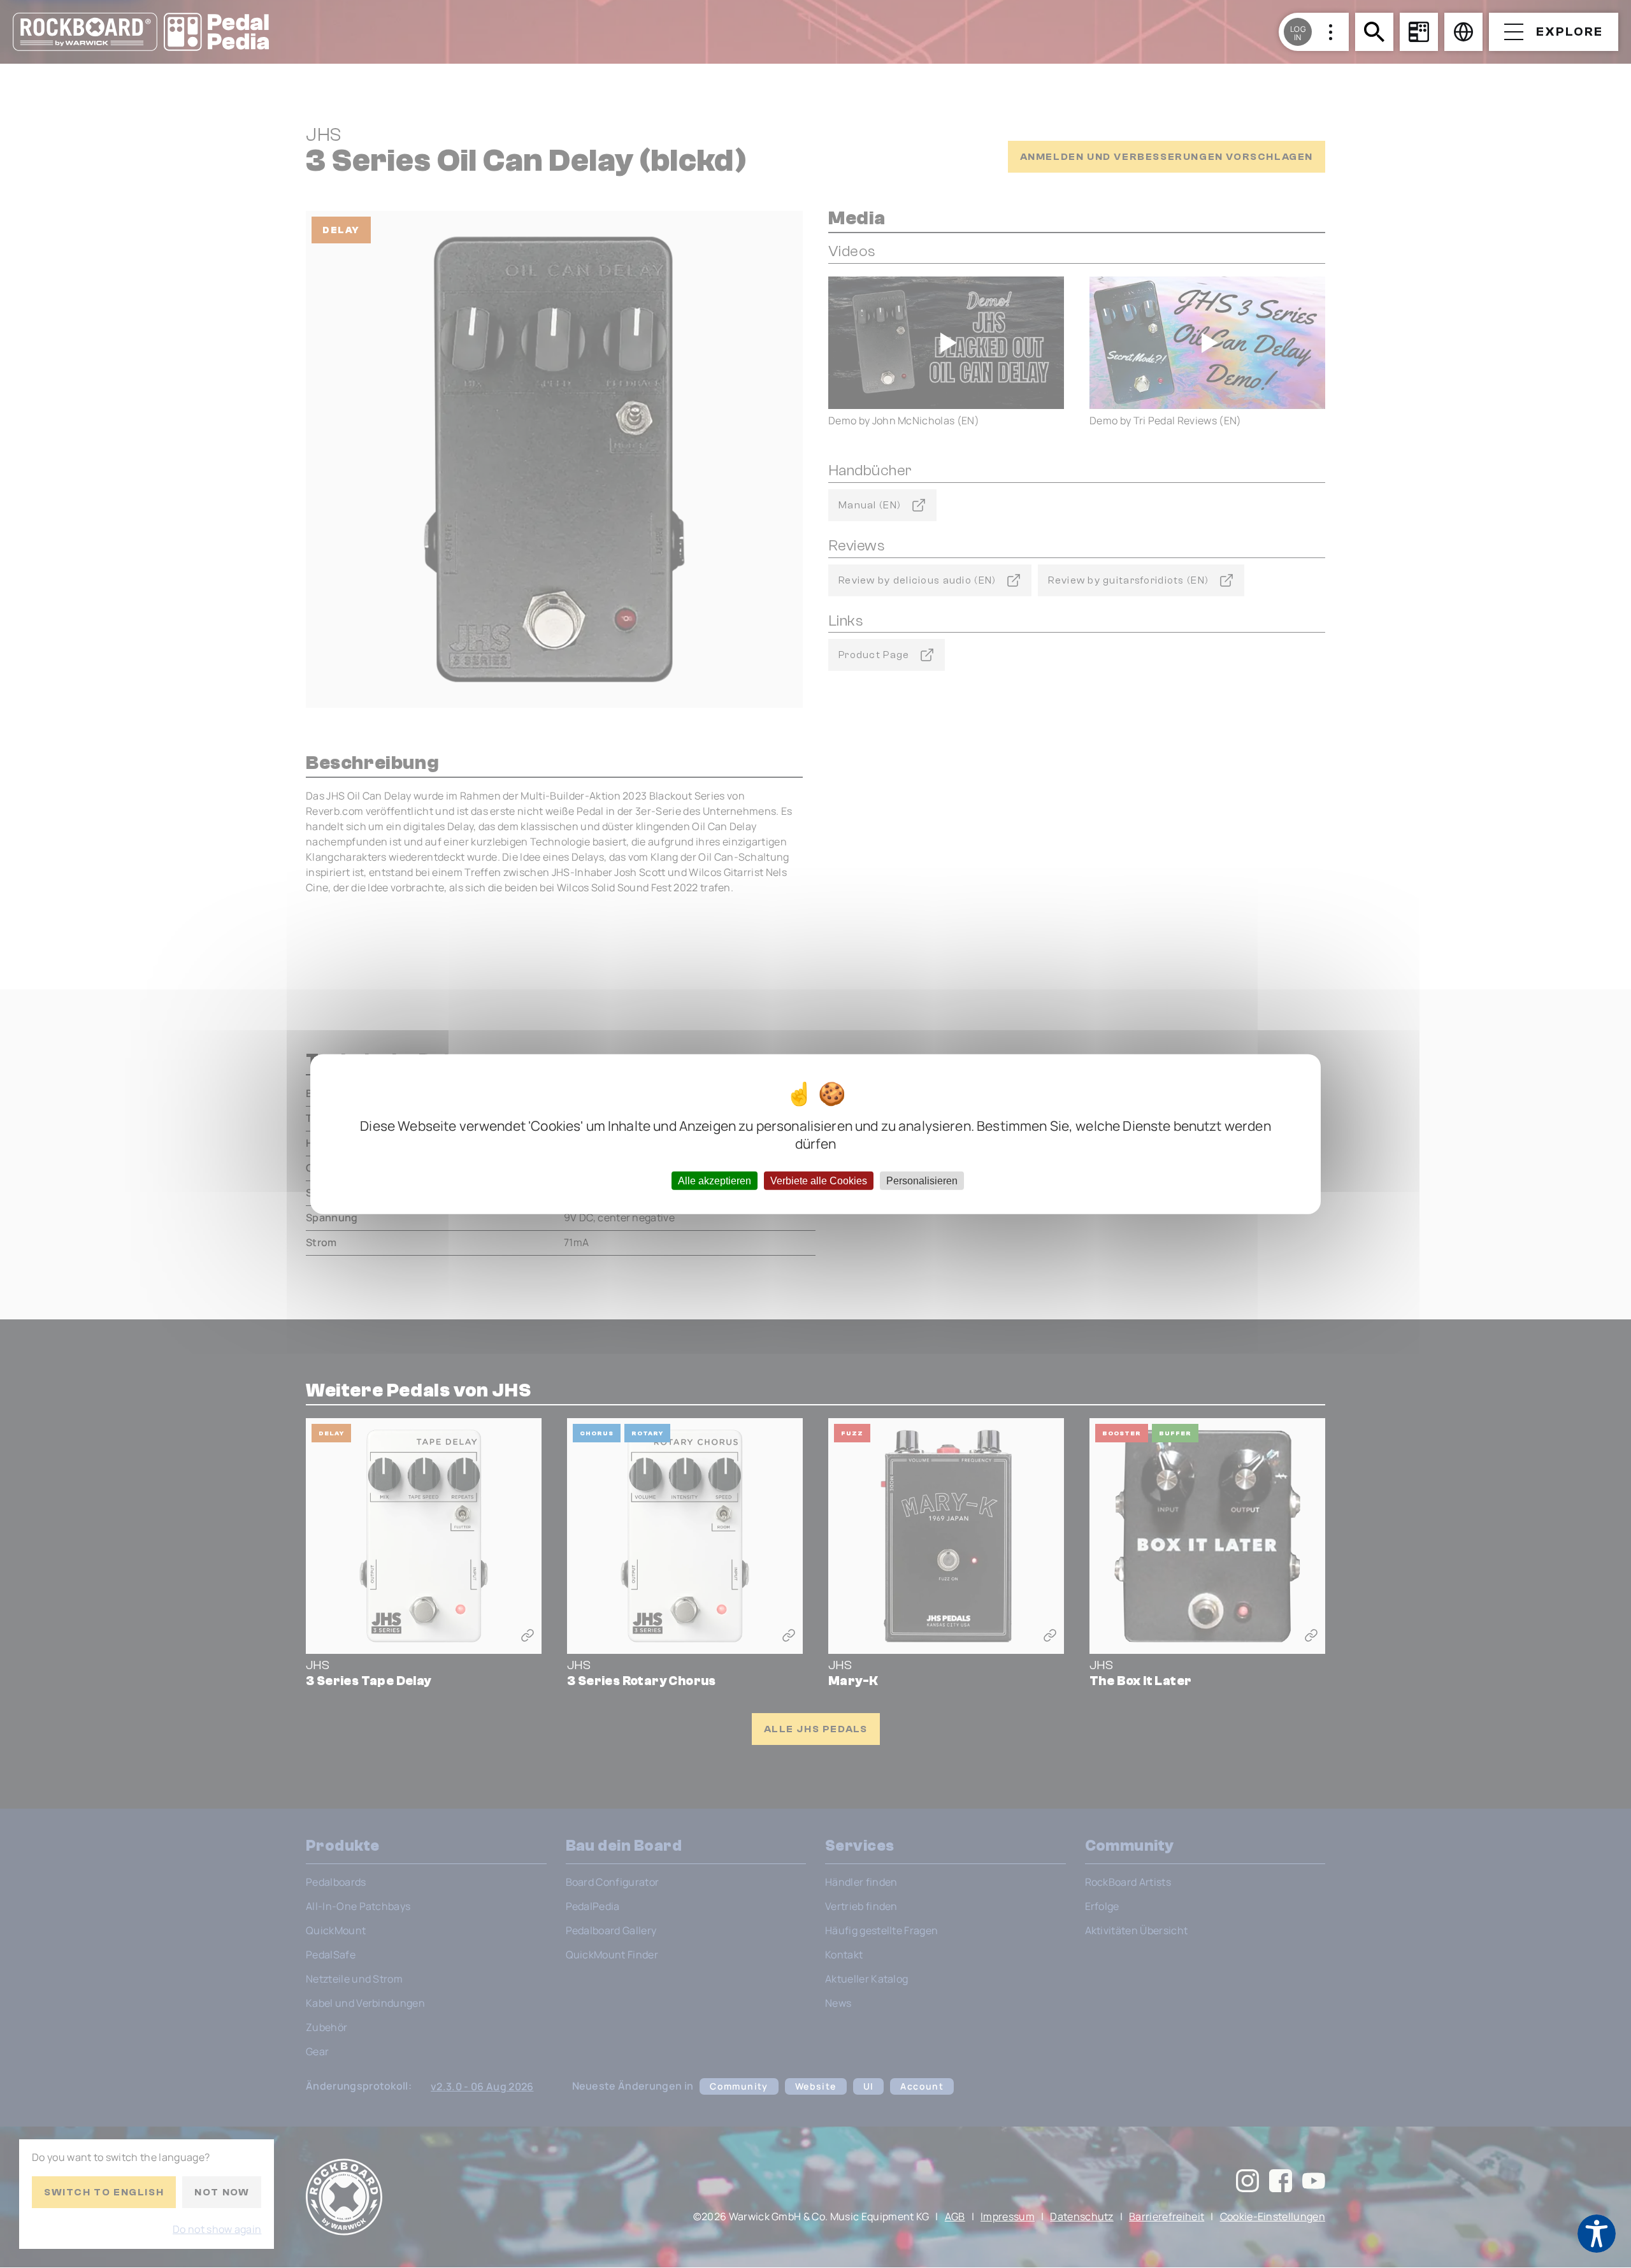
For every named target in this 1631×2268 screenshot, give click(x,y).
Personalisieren (922, 1180)
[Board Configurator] (1419, 32)
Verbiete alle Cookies (819, 1180)
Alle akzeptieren (715, 1180)
